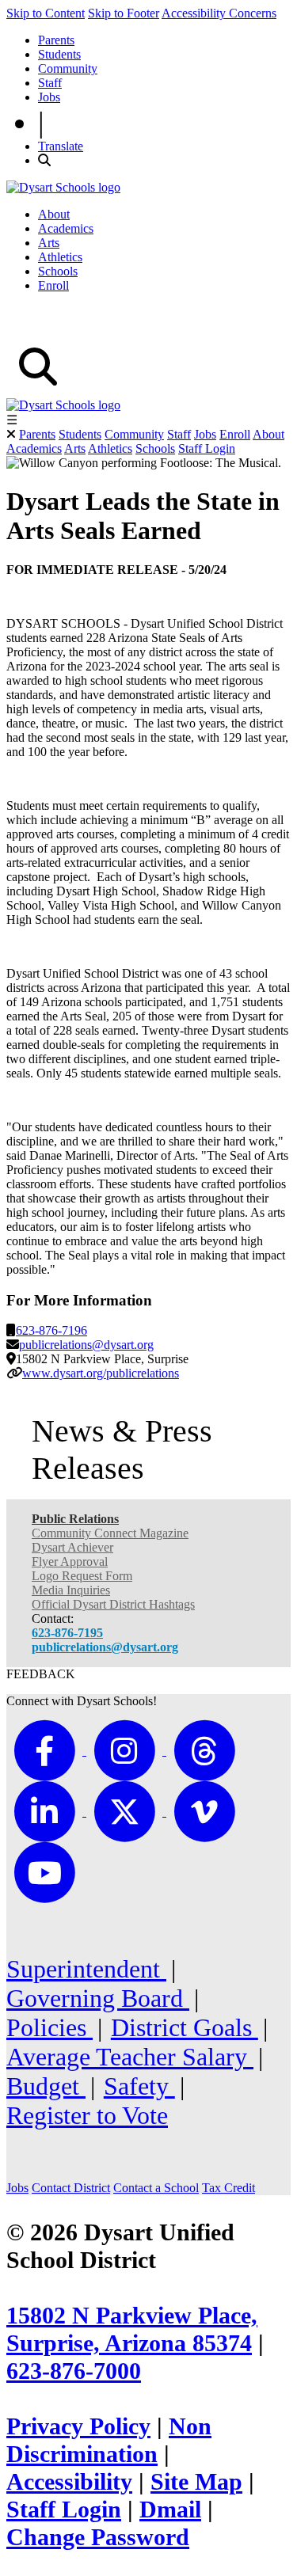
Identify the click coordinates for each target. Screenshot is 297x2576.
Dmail (170, 2510)
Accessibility (69, 2482)
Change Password (98, 2537)
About (54, 214)
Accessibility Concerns (219, 13)
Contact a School (156, 2188)
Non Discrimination (109, 2440)
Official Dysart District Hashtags (113, 1604)
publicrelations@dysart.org (86, 1345)
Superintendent (86, 1969)
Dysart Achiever (72, 1547)
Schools (58, 271)
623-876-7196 (51, 1330)
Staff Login (207, 448)
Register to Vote (87, 2115)
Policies (49, 2027)
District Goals (185, 2027)
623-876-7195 (67, 1633)
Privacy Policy (78, 2426)
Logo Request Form (82, 1576)
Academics (66, 228)
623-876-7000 (74, 2371)
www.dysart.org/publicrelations (101, 1373)
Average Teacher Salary (130, 2057)
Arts (49, 243)
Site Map (196, 2482)
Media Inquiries (71, 1590)
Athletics (60, 257)
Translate (61, 146)
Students (59, 54)
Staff (50, 83)
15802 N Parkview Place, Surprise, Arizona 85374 (132, 2329)
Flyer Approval (70, 1562)
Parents (56, 40)
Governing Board (98, 1998)
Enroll (53, 285)
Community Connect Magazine (110, 1533)
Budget (46, 2086)
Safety (139, 2086)
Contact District (71, 2188)
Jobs (49, 97)
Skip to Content (46, 13)
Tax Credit (228, 2188)
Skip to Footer (124, 13)
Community (68, 68)
